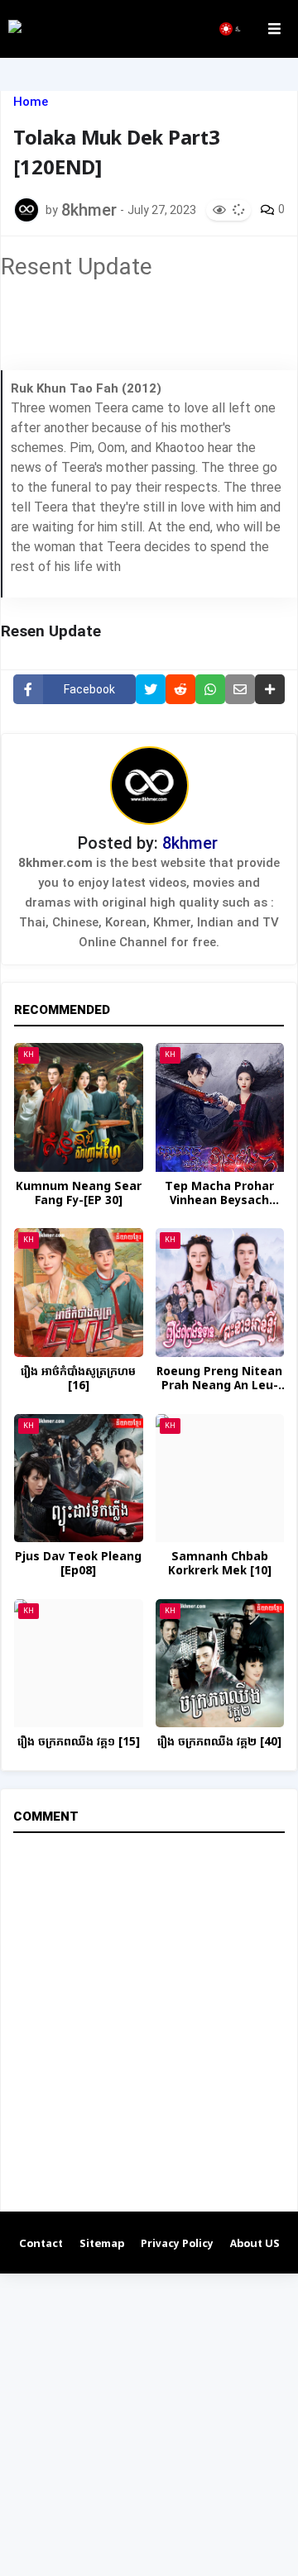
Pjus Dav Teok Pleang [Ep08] (78, 1564)
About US (255, 2244)
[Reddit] (180, 689)
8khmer (190, 843)
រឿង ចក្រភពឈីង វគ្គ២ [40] (219, 1743)
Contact (41, 2244)
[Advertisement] (149, 2422)
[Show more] (270, 689)
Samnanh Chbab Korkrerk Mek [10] (220, 1564)
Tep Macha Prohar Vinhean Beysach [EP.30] (219, 1194)
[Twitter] (151, 689)
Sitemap (102, 2244)
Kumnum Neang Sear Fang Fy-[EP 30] (79, 1194)
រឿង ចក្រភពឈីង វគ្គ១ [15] (79, 1743)
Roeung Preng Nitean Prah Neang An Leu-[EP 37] (219, 1379)
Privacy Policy (177, 2244)
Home (31, 102)
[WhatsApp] (210, 689)
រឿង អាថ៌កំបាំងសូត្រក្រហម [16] (78, 1379)
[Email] (240, 689)
